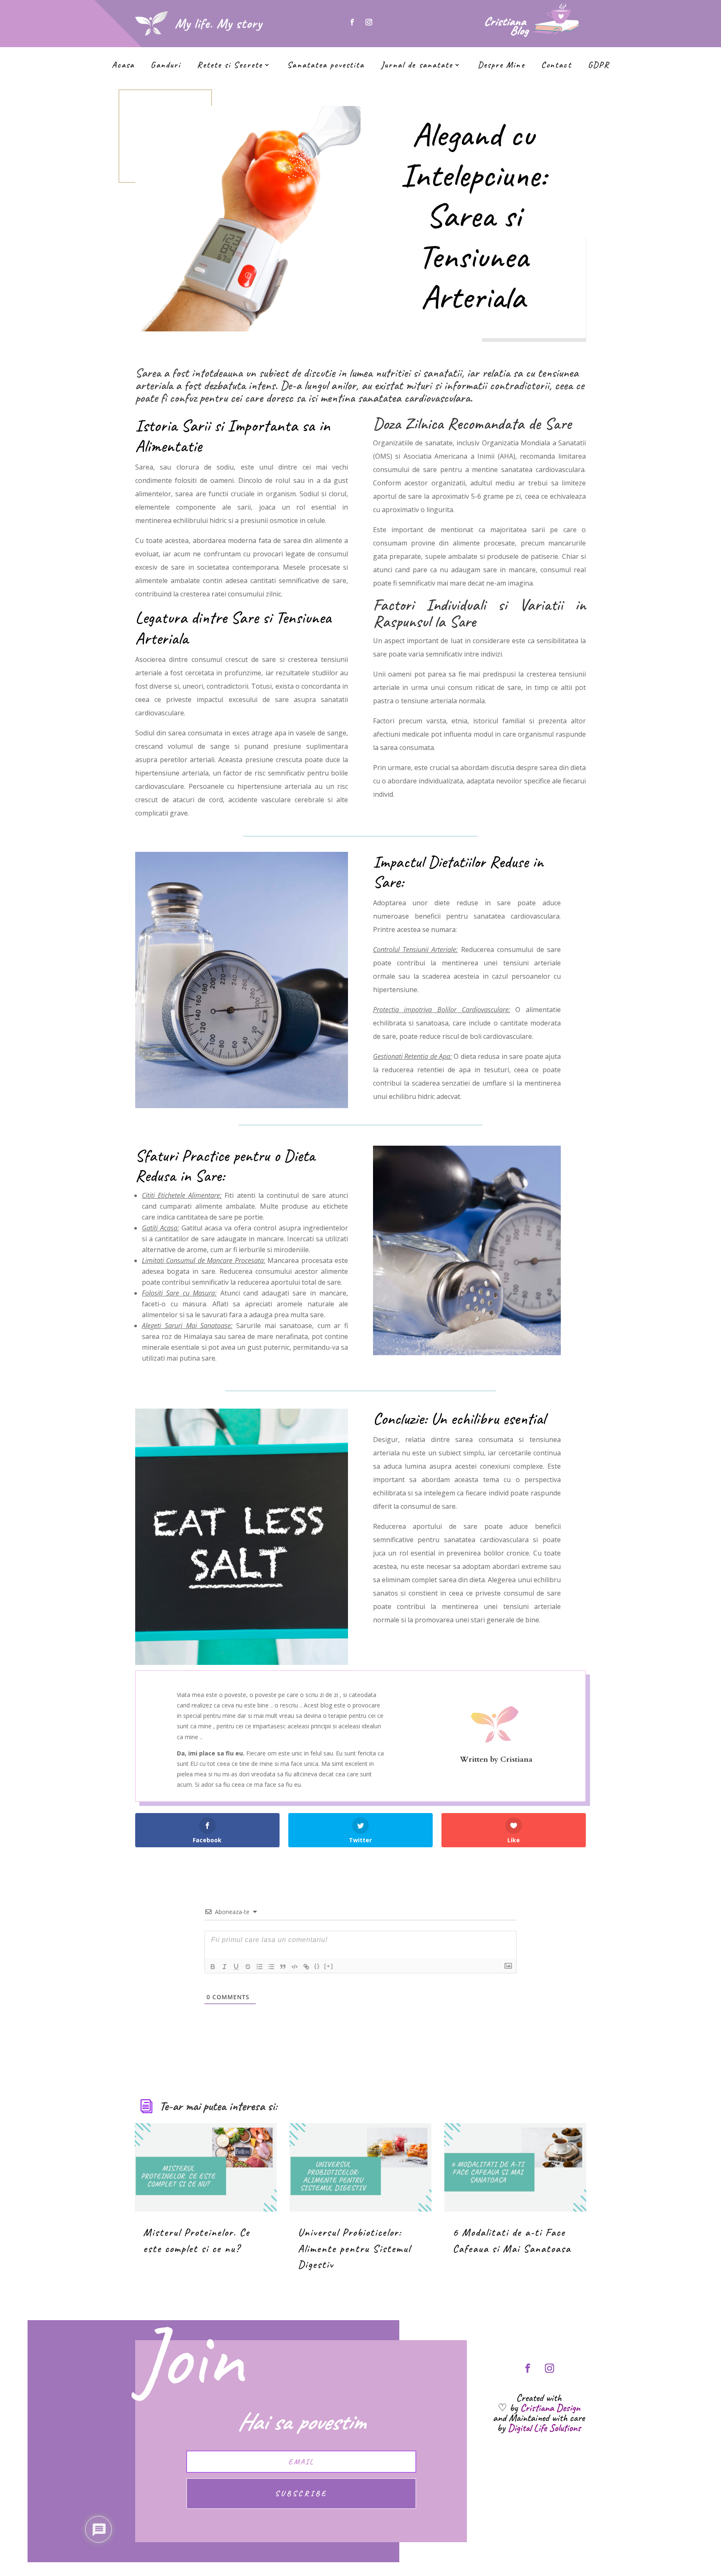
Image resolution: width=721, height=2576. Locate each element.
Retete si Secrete (230, 66)
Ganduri (166, 66)
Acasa (123, 66)
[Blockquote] (283, 1967)
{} (317, 1966)
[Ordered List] (260, 1967)
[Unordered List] (271, 1967)
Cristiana (516, 1759)
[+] (329, 1966)
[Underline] (236, 1967)
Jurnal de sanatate (417, 66)
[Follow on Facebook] (352, 22)
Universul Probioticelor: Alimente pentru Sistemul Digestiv (354, 2248)
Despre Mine (501, 66)
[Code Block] (295, 1967)
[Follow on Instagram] (369, 22)
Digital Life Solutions (544, 2428)
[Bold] (213, 1967)
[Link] (306, 1967)
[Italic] (224, 1967)
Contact (556, 66)
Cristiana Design (550, 2408)
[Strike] (248, 1967)
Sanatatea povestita (326, 66)
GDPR (599, 66)
